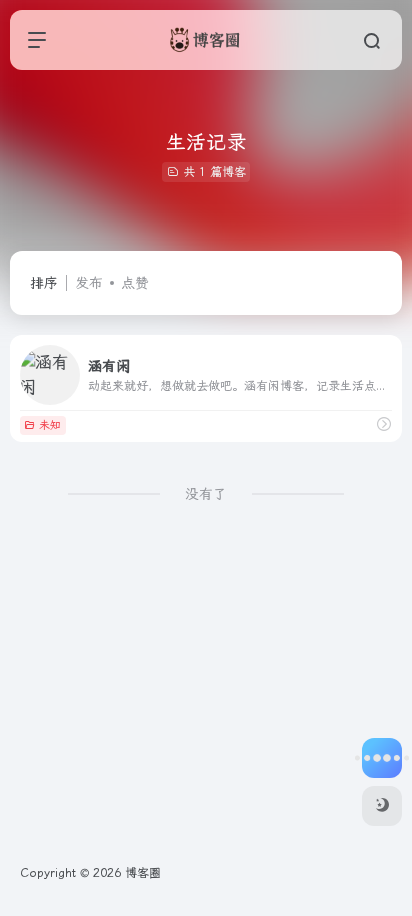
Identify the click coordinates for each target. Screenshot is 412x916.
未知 (50, 425)
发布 (89, 283)
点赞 (135, 283)
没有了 (206, 494)
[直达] (384, 424)
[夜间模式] (382, 806)
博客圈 (143, 873)
